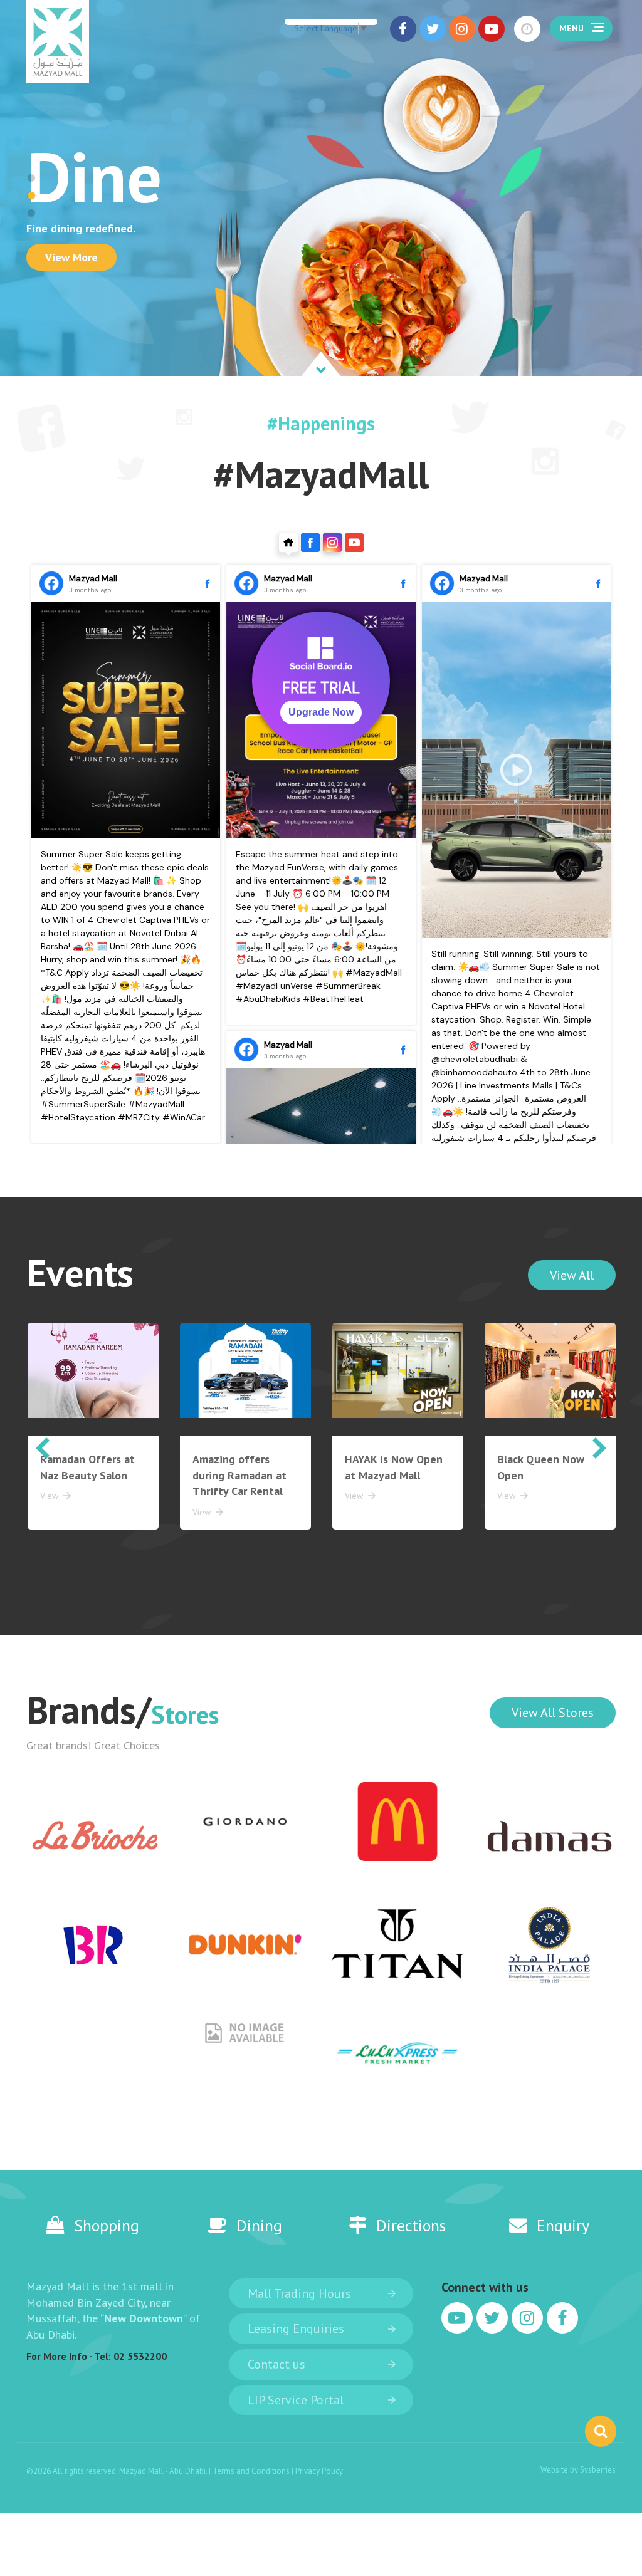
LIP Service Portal (296, 2400)
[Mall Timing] (527, 29)
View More (71, 257)
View (49, 1512)
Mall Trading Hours (299, 2293)
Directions (411, 2225)
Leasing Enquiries (296, 2328)
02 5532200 (140, 2356)
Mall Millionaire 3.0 (545, 1484)
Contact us (276, 2364)
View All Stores (553, 1713)
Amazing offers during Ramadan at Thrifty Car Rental (87, 1475)
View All (572, 1275)
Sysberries (598, 2470)
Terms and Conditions (252, 2471)
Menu (571, 28)
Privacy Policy (319, 2471)
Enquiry (563, 2225)
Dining (259, 2225)
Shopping (107, 2225)
